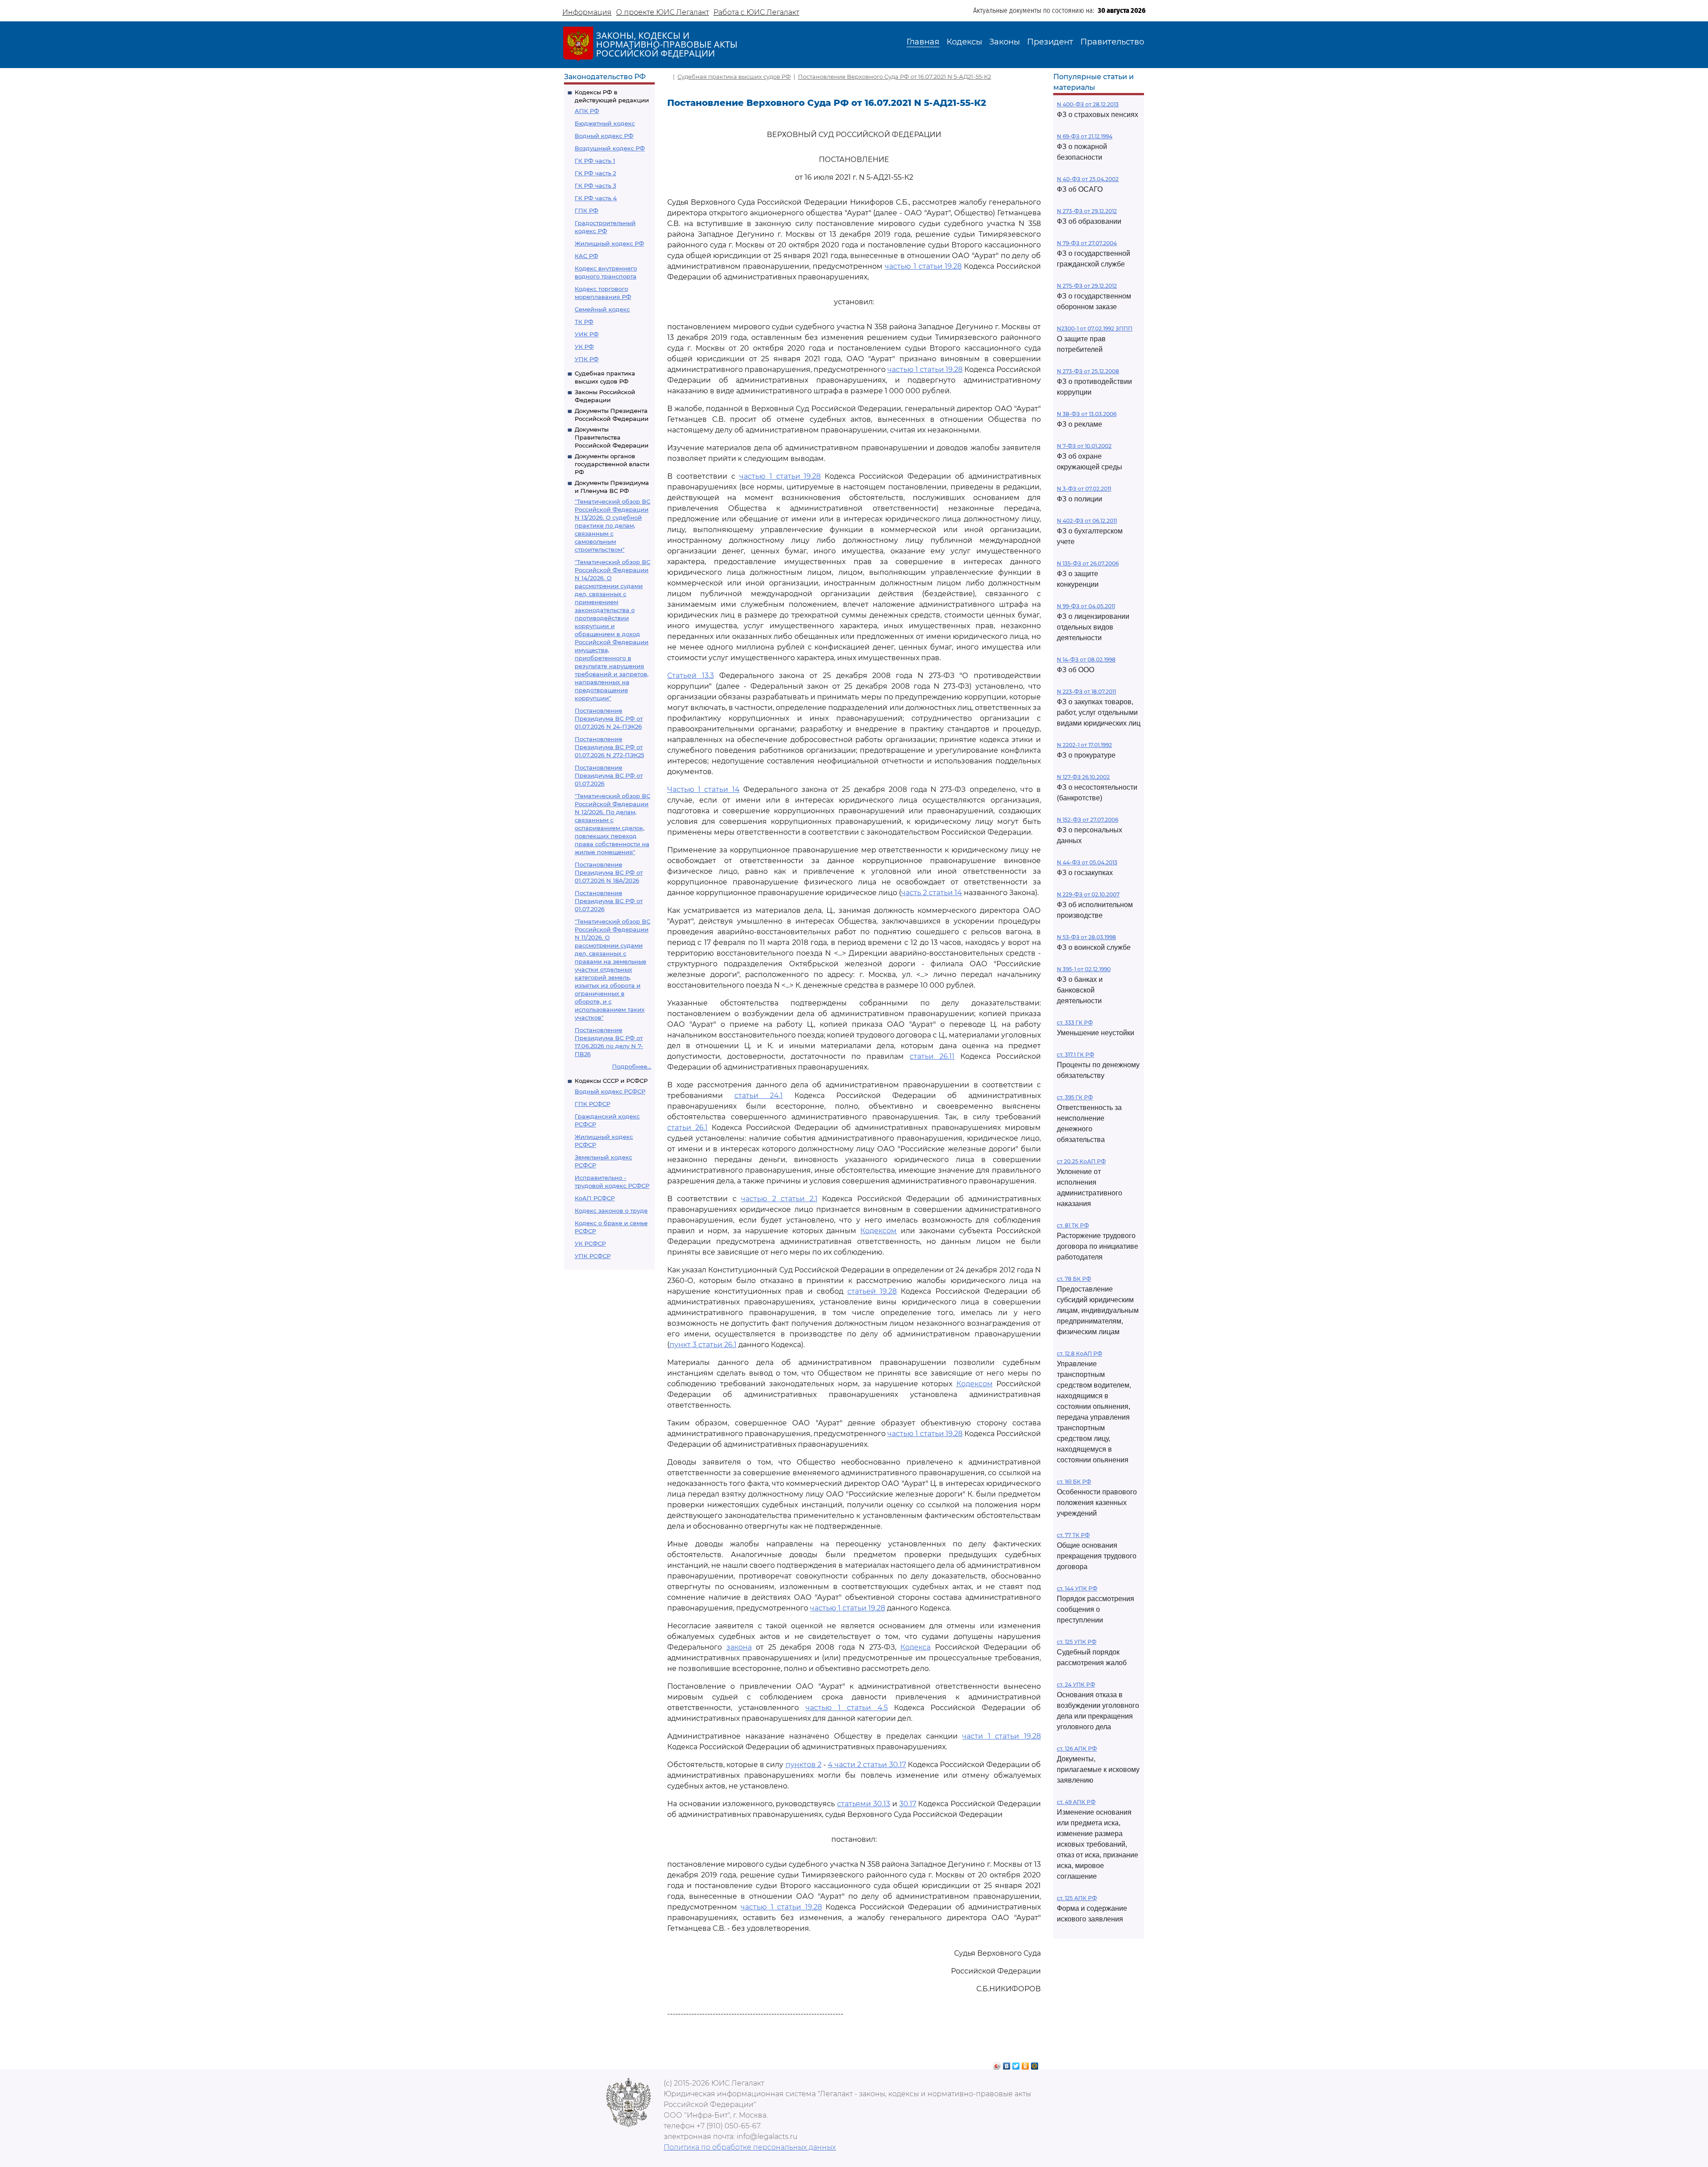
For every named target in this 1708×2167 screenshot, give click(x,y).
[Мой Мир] (1035, 2064)
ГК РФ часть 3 (595, 186)
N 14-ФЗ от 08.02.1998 (1086, 660)
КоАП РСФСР (595, 1198)
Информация (587, 12)
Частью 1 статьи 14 (703, 789)
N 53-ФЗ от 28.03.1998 (1086, 937)
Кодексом (878, 1231)
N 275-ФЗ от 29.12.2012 (1087, 286)
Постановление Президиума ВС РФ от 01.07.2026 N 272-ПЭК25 (609, 747)
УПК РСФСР (593, 1256)
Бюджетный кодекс (605, 123)
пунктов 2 (804, 1765)
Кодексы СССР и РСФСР (611, 1081)
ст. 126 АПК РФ (1077, 1749)
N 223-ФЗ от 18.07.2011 (1086, 692)
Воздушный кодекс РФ (610, 148)
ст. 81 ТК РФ (1073, 1225)
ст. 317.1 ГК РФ (1076, 1055)
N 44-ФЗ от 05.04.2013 (1087, 862)
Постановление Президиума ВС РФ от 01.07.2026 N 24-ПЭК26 (609, 718)
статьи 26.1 (687, 1128)
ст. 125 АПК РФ (1077, 1898)
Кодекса (915, 1647)
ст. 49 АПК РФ (1076, 1802)
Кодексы (964, 42)
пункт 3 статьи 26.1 (703, 1345)
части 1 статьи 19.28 (1001, 1736)
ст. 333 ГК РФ (1075, 1023)
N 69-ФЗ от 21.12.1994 (1085, 136)
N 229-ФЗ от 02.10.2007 (1088, 894)
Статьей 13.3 (691, 676)
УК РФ (584, 347)
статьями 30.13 (864, 1804)
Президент (1050, 42)
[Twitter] (1016, 2064)
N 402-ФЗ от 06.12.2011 (1087, 521)
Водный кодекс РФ (604, 136)
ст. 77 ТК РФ (1073, 1535)
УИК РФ (587, 334)
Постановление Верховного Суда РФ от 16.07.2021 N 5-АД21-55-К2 (894, 77)
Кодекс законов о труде (611, 1211)
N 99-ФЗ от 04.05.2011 (1086, 606)
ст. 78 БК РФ (1074, 1279)
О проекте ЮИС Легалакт (663, 12)
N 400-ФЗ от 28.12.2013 (1088, 104)
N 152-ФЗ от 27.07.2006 (1088, 820)
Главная (923, 42)
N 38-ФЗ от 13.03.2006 (1087, 414)
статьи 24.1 (759, 1096)
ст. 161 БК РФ (1074, 1482)
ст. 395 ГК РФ (1075, 1097)
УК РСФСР (590, 1243)
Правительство (1112, 42)
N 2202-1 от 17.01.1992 (1084, 745)
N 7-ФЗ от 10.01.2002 (1084, 446)
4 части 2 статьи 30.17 (867, 1765)
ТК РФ (584, 322)
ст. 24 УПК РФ (1076, 1685)
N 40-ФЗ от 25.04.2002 (1088, 179)
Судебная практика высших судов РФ (734, 77)
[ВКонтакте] (1007, 2064)
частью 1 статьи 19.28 (923, 266)
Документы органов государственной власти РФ (612, 464)
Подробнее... (632, 1066)
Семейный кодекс (602, 309)
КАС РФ (586, 256)
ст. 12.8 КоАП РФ (1080, 1354)
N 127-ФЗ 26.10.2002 (1083, 777)
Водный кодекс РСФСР (610, 1091)
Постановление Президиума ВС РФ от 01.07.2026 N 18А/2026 (609, 872)
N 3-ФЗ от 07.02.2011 (1084, 489)
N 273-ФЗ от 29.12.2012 (1087, 211)
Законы (1005, 42)
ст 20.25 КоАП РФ (1081, 1161)
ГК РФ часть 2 (595, 173)
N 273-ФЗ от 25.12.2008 (1088, 371)
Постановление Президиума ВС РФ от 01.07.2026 (609, 775)
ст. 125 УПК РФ (1077, 1642)
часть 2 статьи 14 (932, 893)
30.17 (908, 1804)
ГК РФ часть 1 (595, 161)
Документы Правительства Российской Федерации (612, 437)
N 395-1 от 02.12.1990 (1084, 969)
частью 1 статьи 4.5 (847, 1708)
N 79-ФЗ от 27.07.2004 (1087, 243)
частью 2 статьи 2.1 (779, 1199)
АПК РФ (587, 111)
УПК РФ (587, 359)
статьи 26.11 (932, 1056)
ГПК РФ (586, 210)
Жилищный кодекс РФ (609, 243)
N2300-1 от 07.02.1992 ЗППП (1095, 329)
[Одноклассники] (1025, 2064)
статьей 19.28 (872, 1291)
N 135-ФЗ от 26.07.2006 (1088, 563)
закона (739, 1647)
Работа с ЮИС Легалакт (756, 12)
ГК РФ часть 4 (596, 198)
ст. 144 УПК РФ (1077, 1588)
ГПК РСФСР (592, 1104)
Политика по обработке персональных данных (750, 2147)
